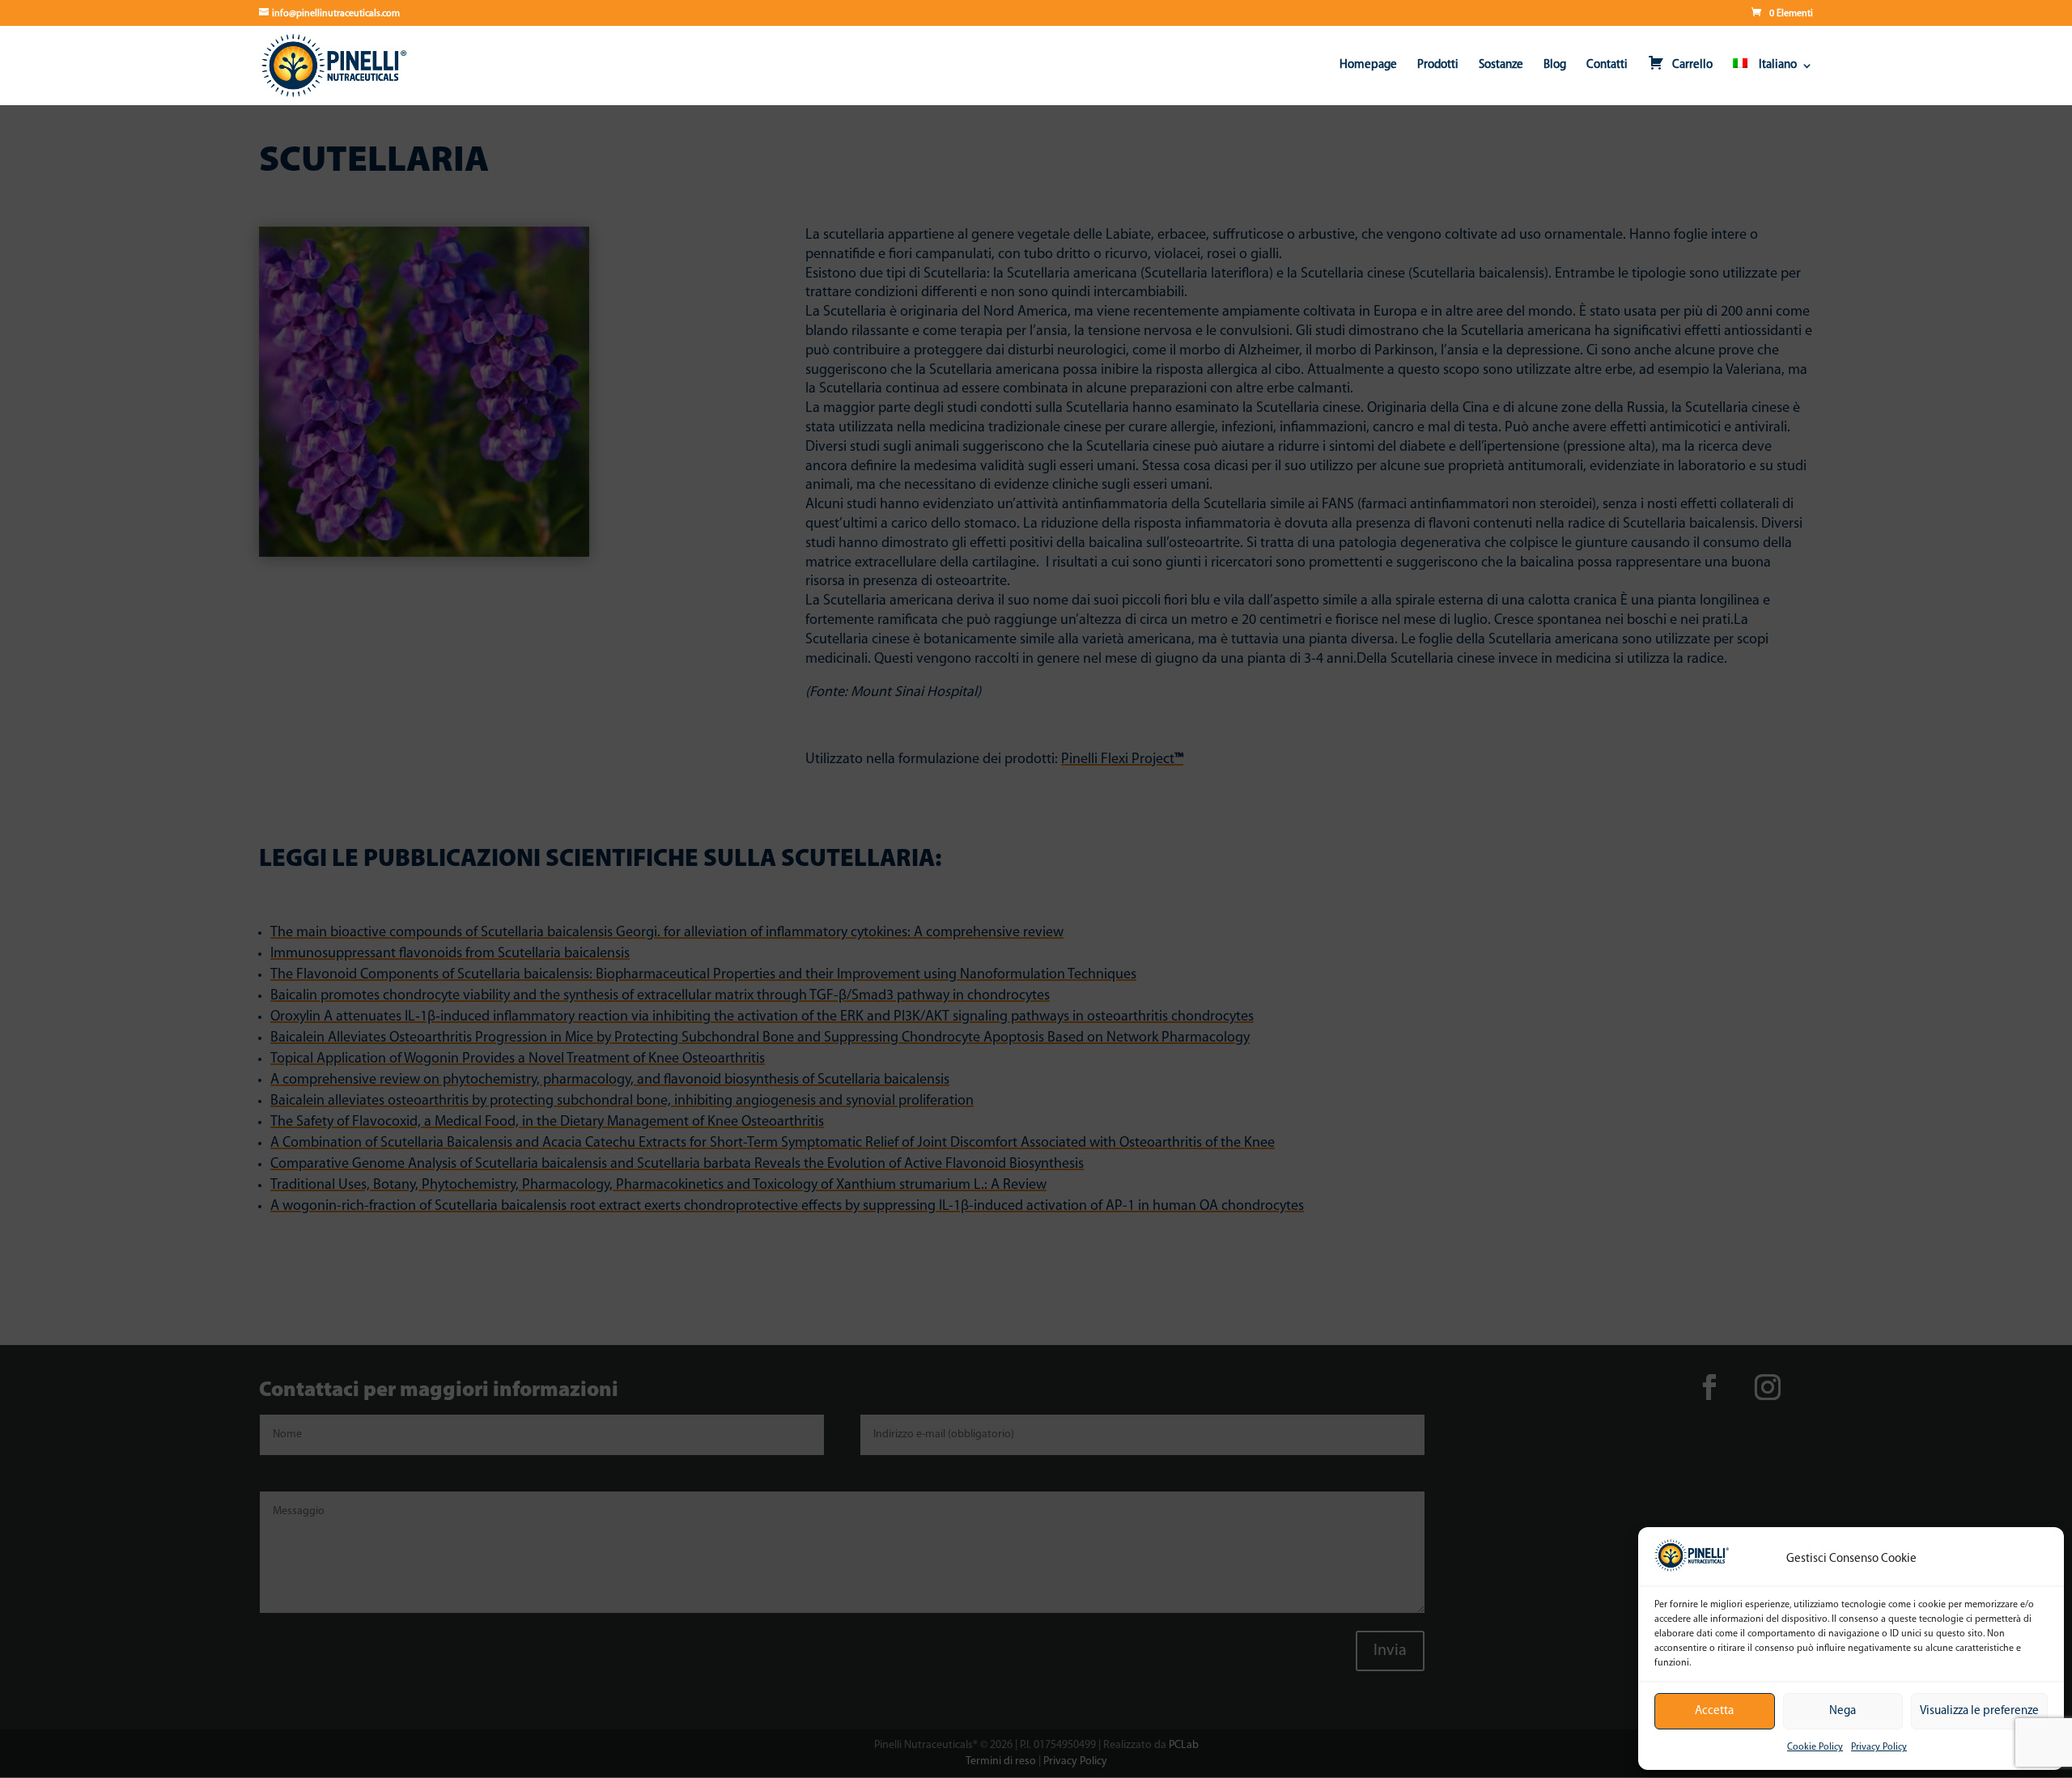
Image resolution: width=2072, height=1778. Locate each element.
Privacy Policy (1879, 1747)
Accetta (1714, 1711)
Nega (1843, 1711)
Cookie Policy (1815, 1747)
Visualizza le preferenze (1979, 1711)
